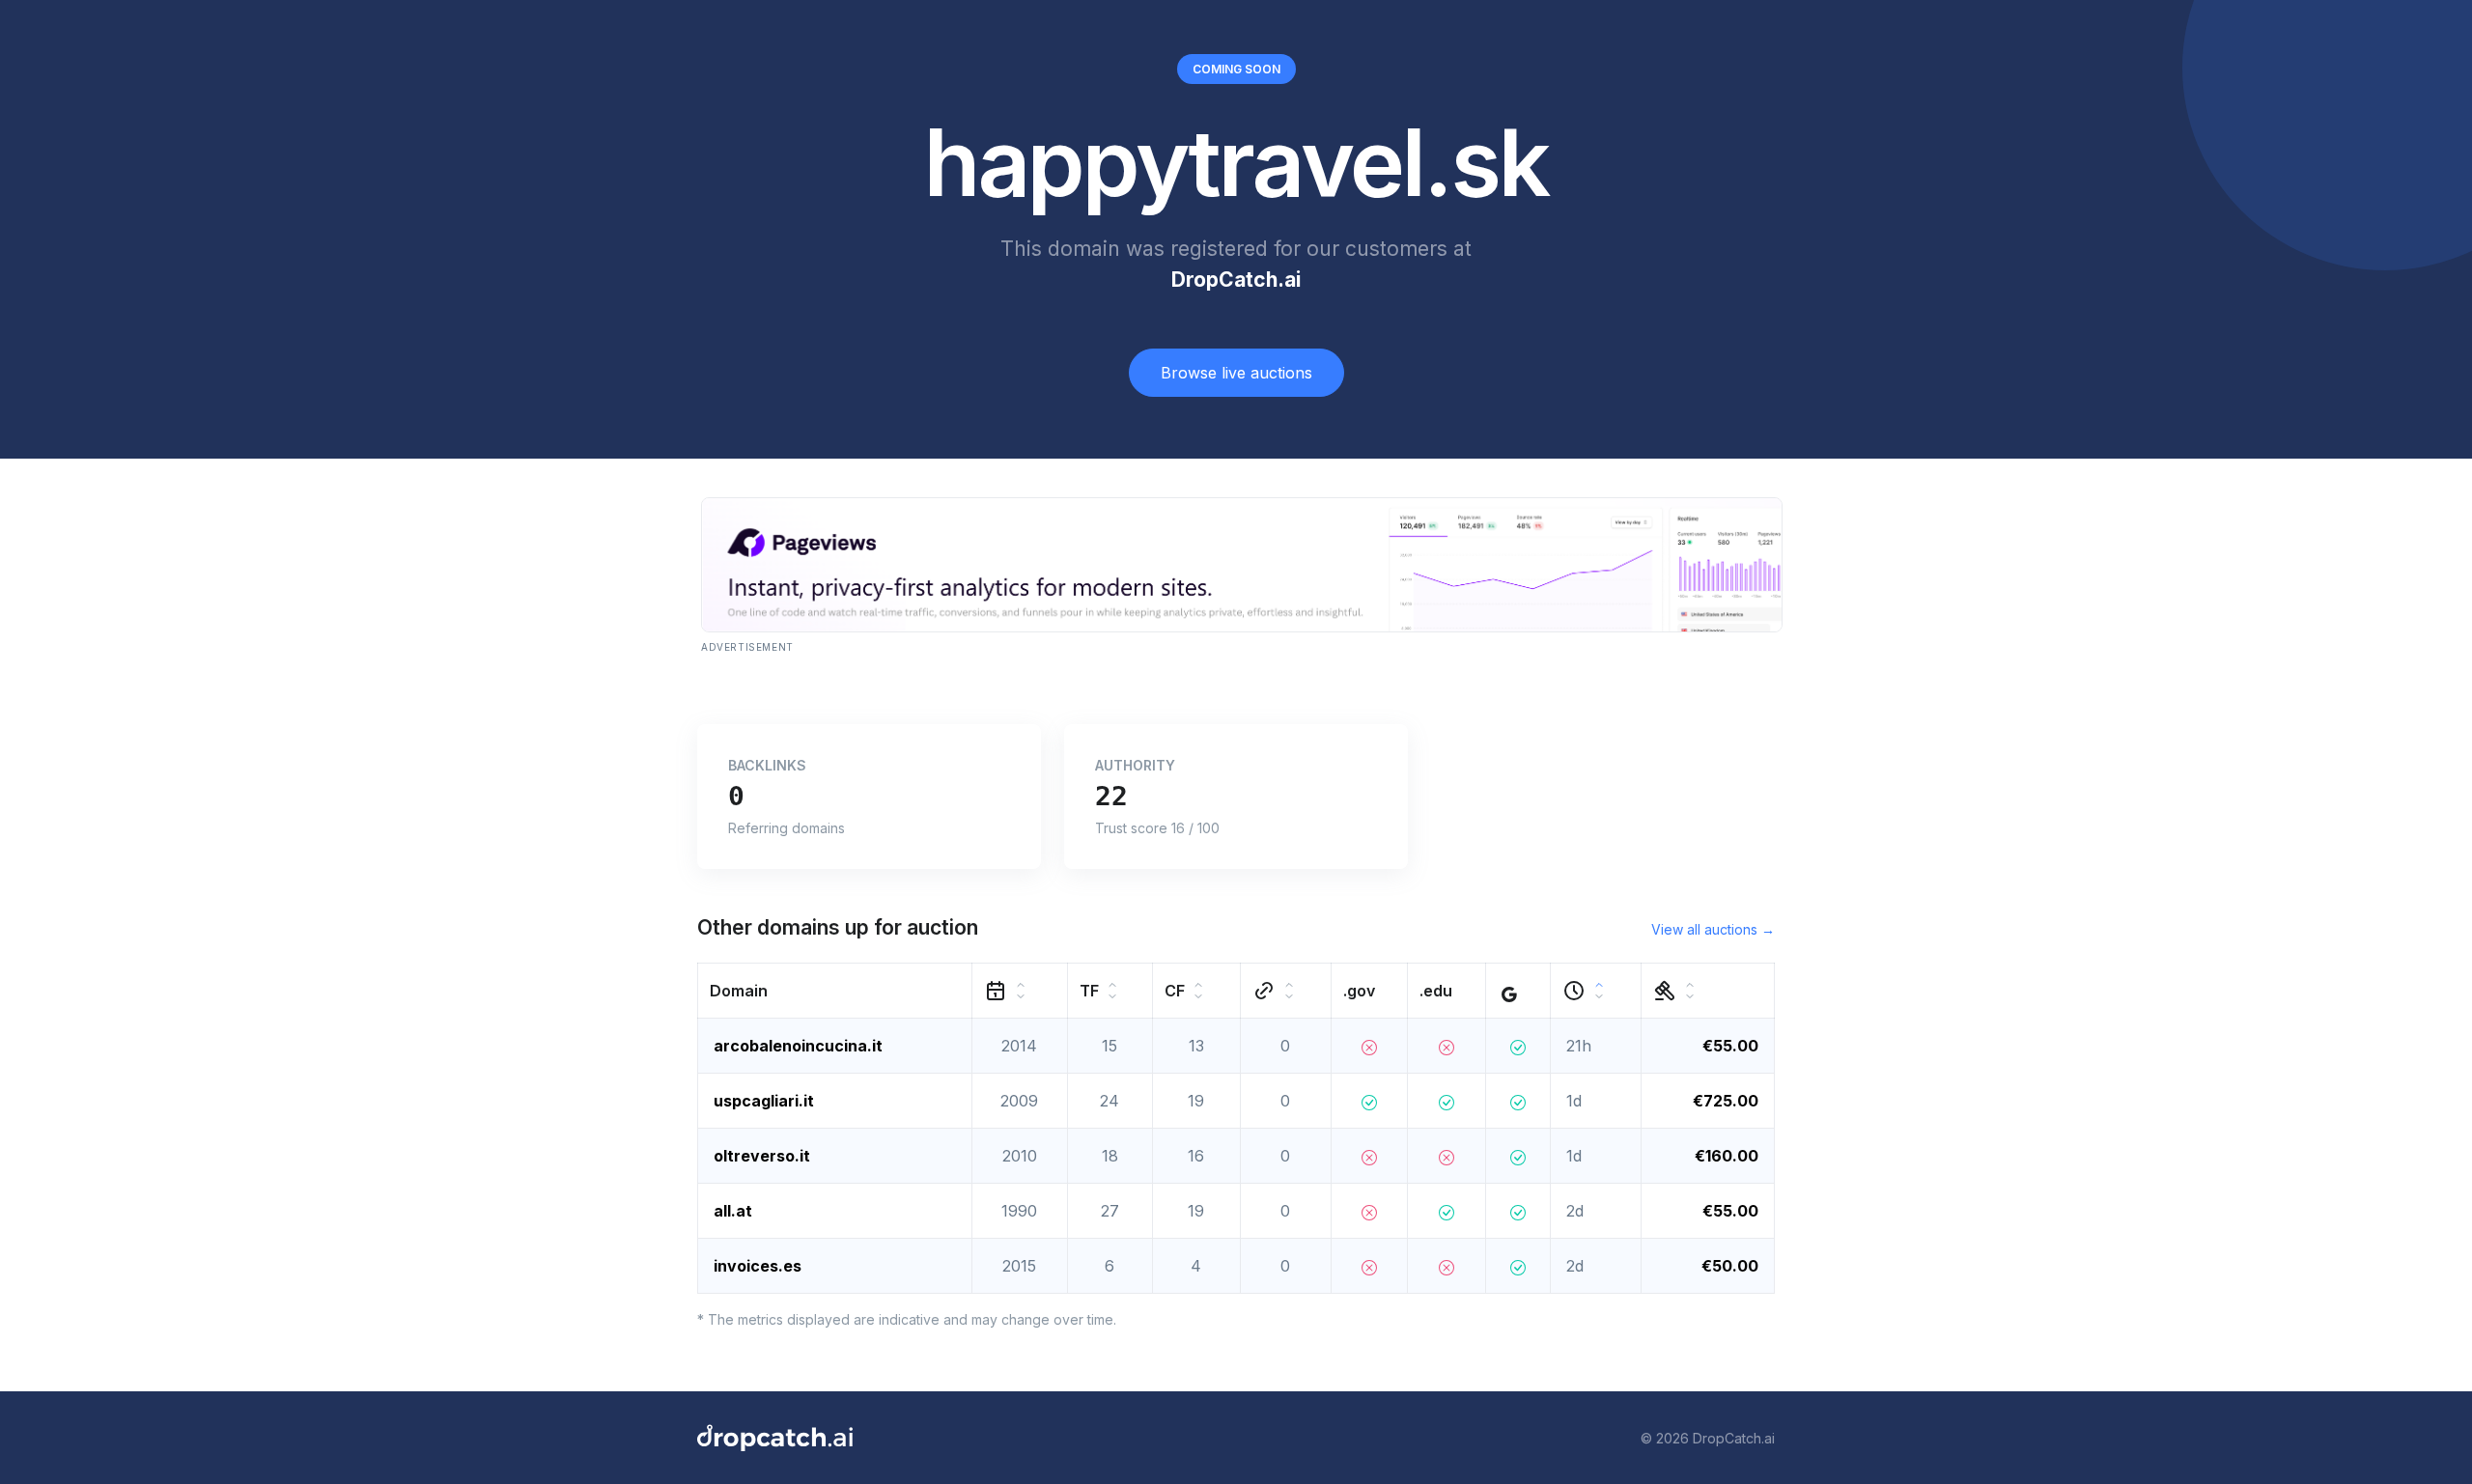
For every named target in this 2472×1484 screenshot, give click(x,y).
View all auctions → (1713, 929)
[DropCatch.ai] (775, 1438)
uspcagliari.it (764, 1101)
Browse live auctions (1236, 373)
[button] (835, 991)
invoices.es (758, 1266)
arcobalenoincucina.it (798, 1046)
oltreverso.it (762, 1156)
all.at (733, 1211)
